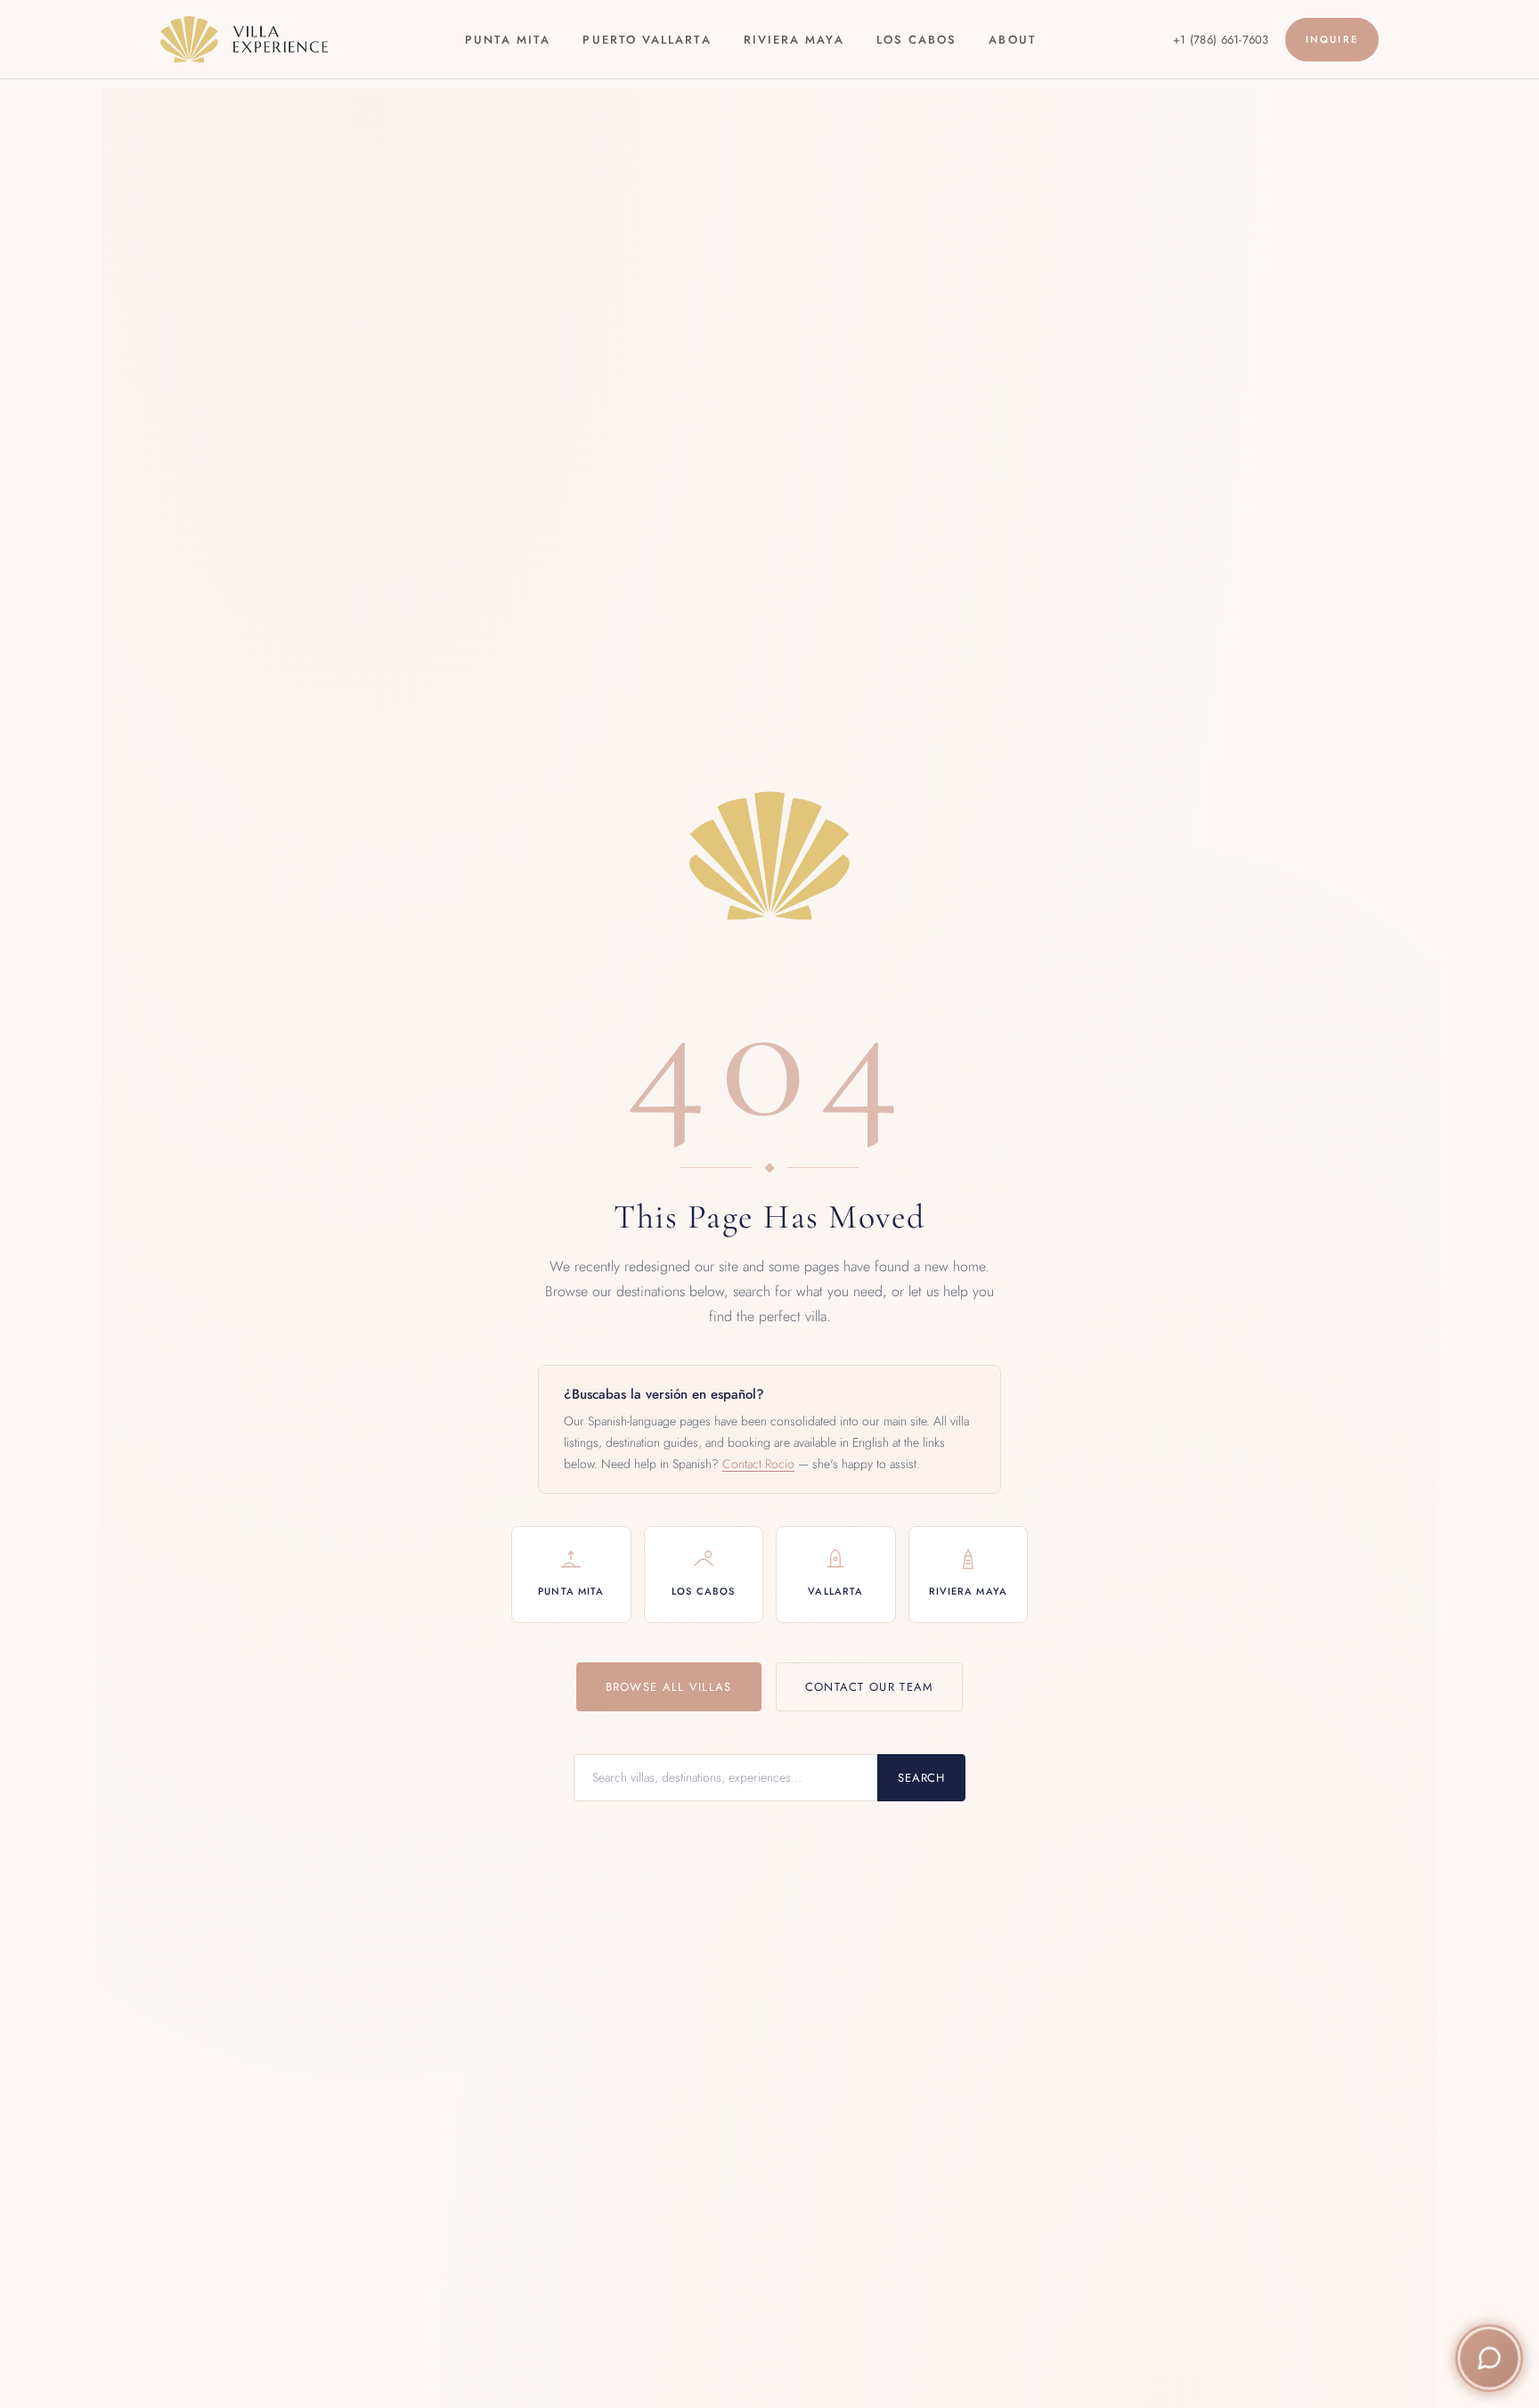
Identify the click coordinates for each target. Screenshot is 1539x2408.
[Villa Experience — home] (244, 39)
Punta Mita (508, 40)
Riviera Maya (794, 40)
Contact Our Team (870, 1687)
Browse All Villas (669, 1687)
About (1012, 40)
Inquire (1332, 39)
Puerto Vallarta (647, 40)
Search (921, 1778)
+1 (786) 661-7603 (1221, 40)
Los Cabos (917, 40)
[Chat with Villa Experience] (1489, 2358)
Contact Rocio (758, 1464)
